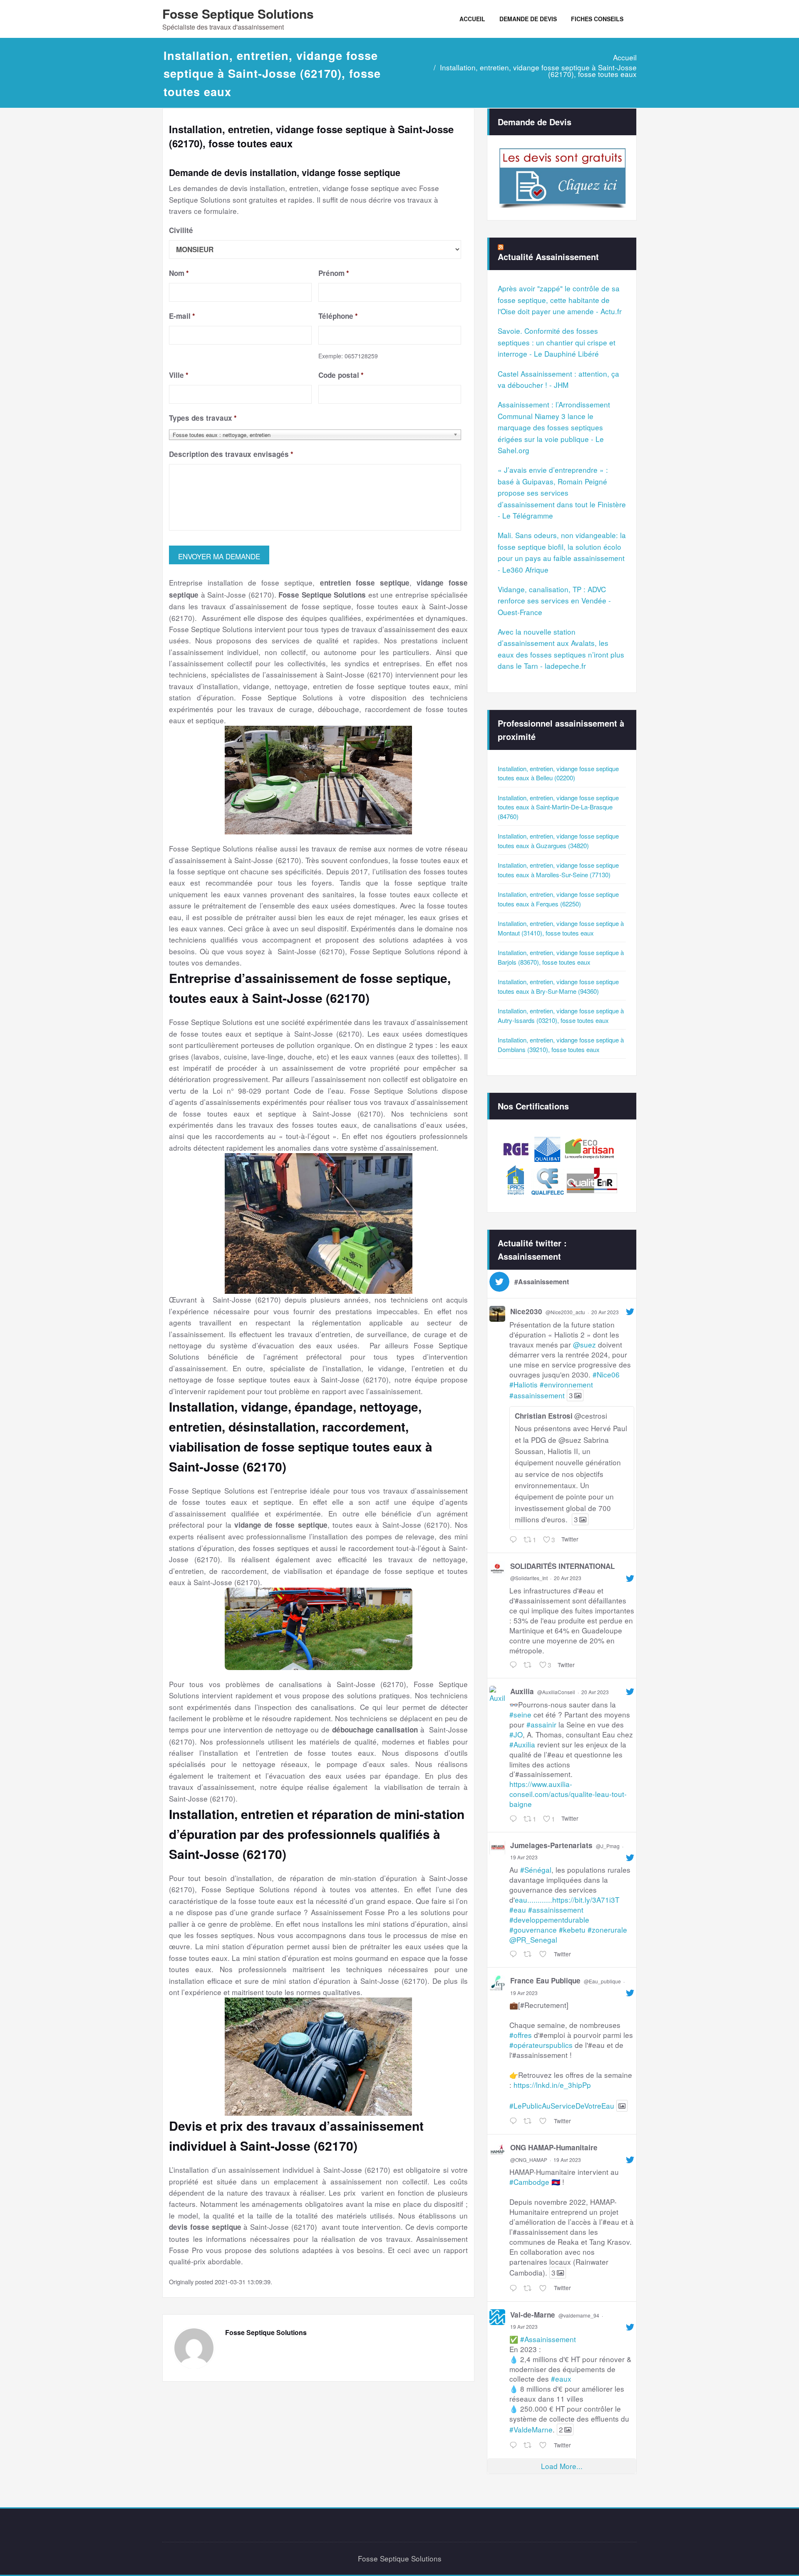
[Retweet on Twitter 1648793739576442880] (529, 1954)
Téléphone (338, 316)
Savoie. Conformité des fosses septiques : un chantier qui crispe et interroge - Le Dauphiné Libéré (557, 342)
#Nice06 (606, 1374)
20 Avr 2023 (605, 1312)
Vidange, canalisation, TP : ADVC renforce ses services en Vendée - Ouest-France (554, 601)
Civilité (181, 230)
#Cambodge (529, 2182)
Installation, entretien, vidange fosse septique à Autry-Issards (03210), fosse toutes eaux (561, 1015)
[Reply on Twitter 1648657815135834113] (514, 2445)
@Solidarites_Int (529, 1578)
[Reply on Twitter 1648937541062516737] (514, 1819)
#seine (520, 1714)
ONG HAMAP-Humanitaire (554, 2147)
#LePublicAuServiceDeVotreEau (562, 2106)
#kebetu (572, 1930)
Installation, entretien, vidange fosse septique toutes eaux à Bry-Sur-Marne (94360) (558, 986)
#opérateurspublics (541, 2045)
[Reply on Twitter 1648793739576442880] (514, 1954)
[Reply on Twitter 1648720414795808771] (514, 2121)
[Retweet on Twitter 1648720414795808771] (529, 2121)
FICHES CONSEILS (597, 19)
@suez (584, 1344)
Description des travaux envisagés (231, 454)
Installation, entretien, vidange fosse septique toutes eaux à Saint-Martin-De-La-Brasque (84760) (558, 807)
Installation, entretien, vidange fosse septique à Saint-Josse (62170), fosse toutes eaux (538, 71)
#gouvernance (533, 1930)
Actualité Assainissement (548, 257)
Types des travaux (203, 418)
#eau (518, 1910)
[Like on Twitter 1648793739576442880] (545, 1954)
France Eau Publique (545, 1980)
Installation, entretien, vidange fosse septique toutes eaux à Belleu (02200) (558, 773)
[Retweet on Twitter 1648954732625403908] (529, 1665)
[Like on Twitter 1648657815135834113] (545, 2445)
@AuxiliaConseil (556, 1692)
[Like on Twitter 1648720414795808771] (545, 2121)
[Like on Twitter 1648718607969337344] (545, 2288)
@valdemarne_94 (579, 2315)
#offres (521, 2035)
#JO (516, 1734)
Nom (179, 273)
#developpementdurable (549, 1920)
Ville (179, 375)
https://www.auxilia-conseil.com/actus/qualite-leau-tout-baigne (568, 1794)
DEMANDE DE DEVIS (528, 19)
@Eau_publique (602, 1981)
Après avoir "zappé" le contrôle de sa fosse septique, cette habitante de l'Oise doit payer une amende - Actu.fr (560, 300)
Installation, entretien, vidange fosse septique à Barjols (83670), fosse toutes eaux (561, 957)
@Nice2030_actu (565, 1312)
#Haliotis (524, 1384)
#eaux (561, 2379)
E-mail (182, 316)
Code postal (341, 375)
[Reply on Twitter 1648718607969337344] (514, 2288)
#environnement (566, 1384)
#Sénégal (536, 1870)
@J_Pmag (608, 1846)
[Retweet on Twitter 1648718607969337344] (529, 2288)
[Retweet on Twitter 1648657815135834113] (529, 2445)
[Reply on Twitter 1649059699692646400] (514, 1540)
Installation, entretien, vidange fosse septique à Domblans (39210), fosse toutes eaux (561, 1045)
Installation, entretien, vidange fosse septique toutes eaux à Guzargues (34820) (558, 841)
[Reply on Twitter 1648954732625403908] (514, 1665)
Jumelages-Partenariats (551, 1845)
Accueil (625, 57)
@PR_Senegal (533, 1939)
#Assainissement (548, 2339)
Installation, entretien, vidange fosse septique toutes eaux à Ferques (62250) (558, 899)
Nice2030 (526, 1311)
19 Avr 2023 (524, 1857)
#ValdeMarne (531, 2429)
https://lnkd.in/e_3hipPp (552, 2085)
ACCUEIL (472, 19)
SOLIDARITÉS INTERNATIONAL (562, 1566)
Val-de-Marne (533, 2315)
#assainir (541, 1724)
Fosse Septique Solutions (238, 14)
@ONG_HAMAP (529, 2160)
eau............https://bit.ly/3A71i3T (567, 1900)
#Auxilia (522, 1744)
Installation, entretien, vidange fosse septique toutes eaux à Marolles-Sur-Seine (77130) (558, 870)
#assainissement (537, 1395)
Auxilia (522, 1691)
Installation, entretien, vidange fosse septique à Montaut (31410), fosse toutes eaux (561, 928)
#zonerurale (607, 1930)
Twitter (570, 1539)
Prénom (334, 273)
